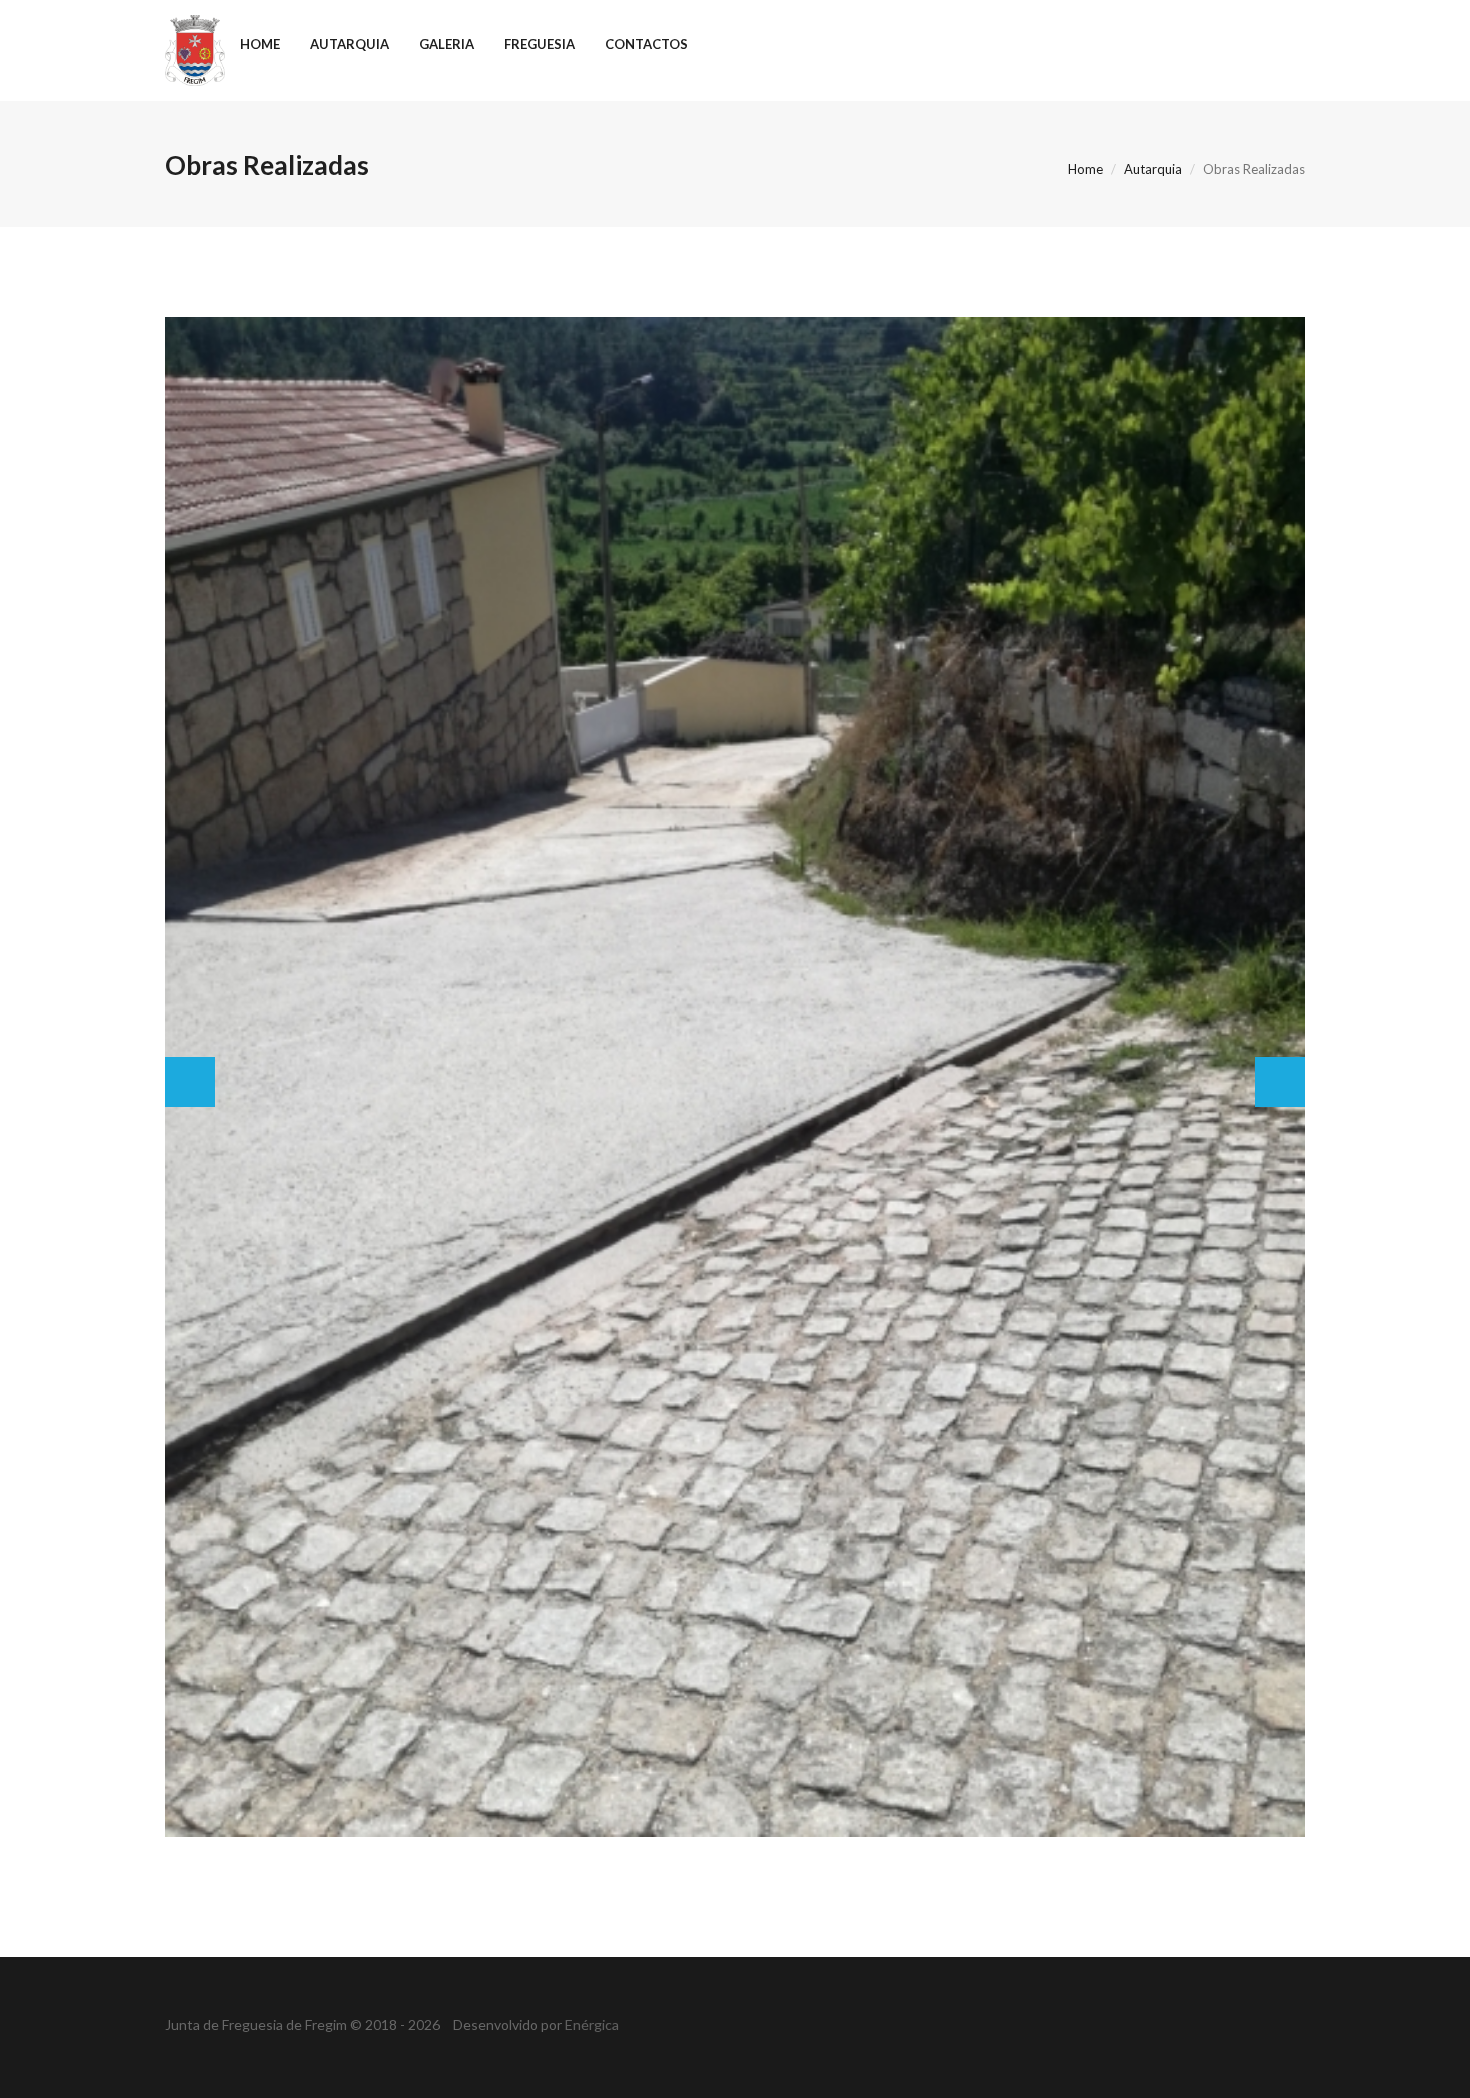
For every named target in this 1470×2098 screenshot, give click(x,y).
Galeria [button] (446, 44)
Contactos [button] (646, 44)
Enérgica (592, 2024)
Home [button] (260, 44)
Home (1085, 169)
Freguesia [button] (539, 44)
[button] (190, 1082)
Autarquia (1153, 169)
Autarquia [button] (349, 44)
